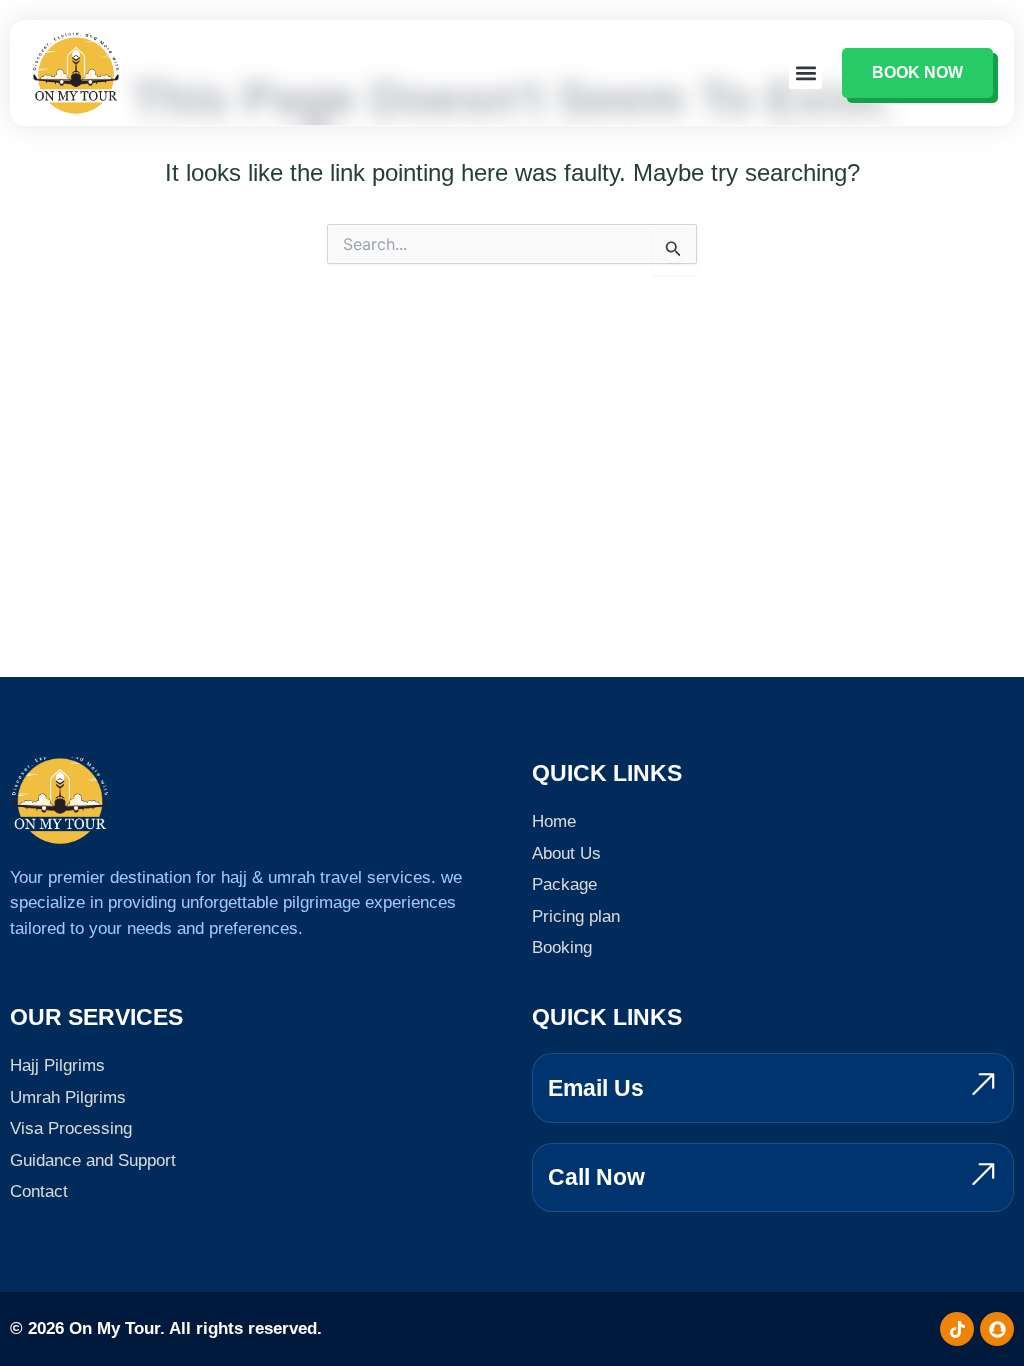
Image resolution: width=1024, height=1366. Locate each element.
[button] (805, 72)
